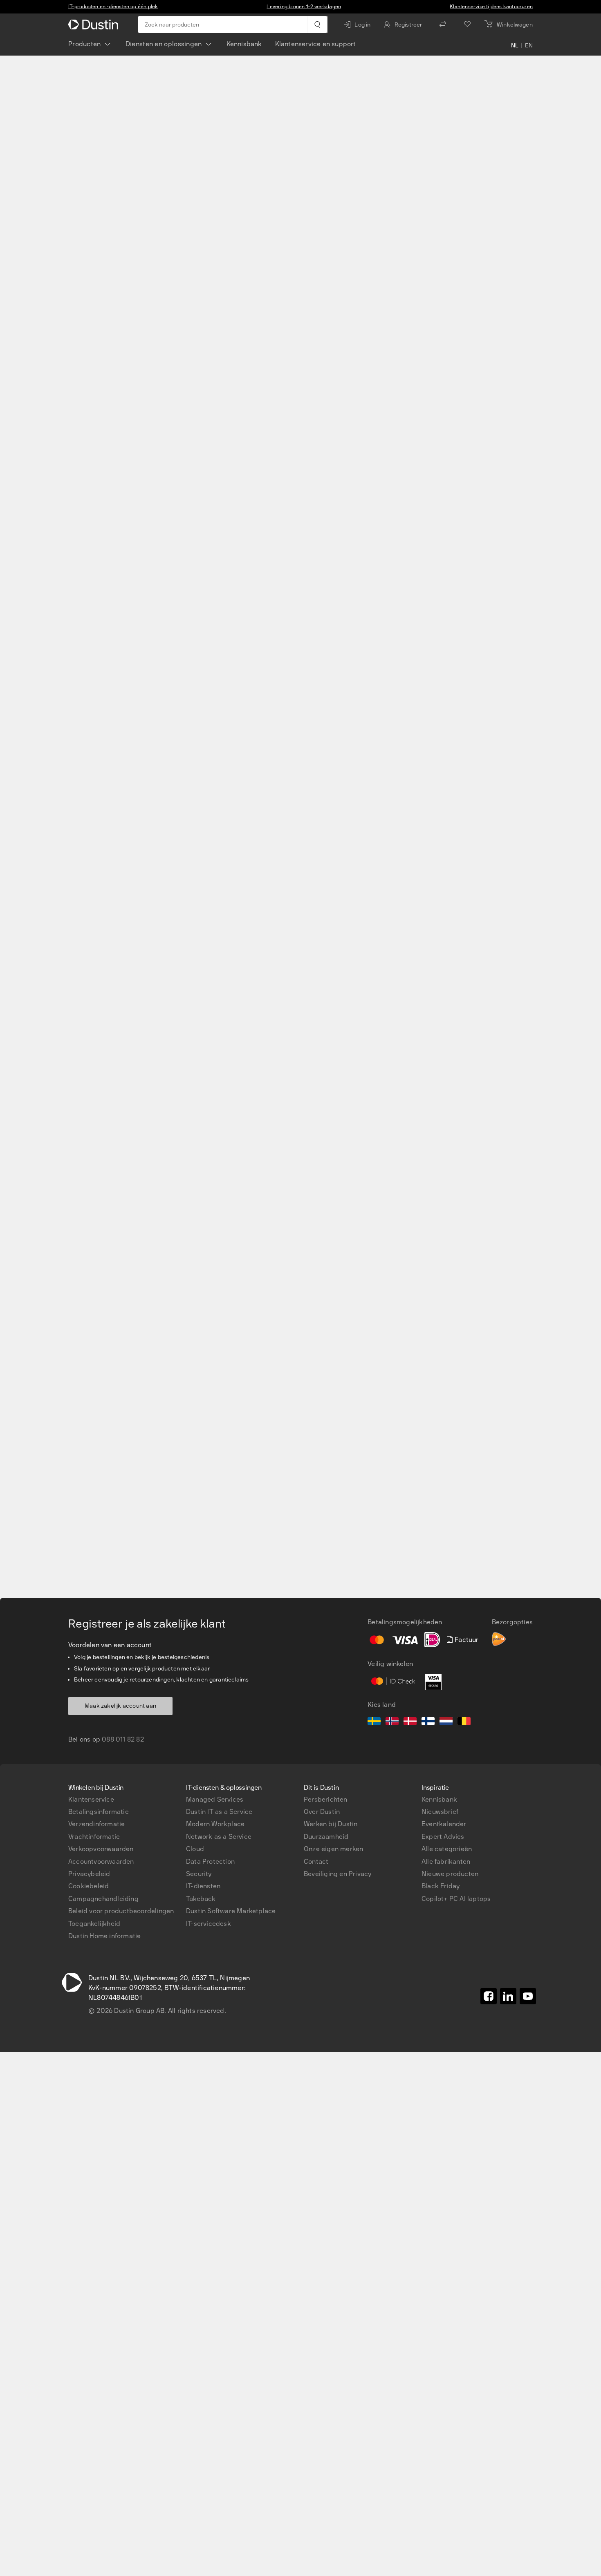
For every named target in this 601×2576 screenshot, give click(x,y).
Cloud (195, 1849)
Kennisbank (244, 44)
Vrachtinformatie (94, 1837)
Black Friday (441, 1886)
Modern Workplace (215, 1824)
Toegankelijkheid (94, 1924)
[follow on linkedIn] (508, 1996)
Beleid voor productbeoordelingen (121, 1911)
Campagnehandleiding (103, 1899)
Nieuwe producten (450, 1874)
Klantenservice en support (316, 44)
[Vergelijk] (443, 25)
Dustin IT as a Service (219, 1812)
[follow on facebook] (489, 1996)
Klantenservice (91, 1799)
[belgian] (464, 1722)
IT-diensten (203, 1886)
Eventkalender (444, 1824)
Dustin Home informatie (104, 1936)
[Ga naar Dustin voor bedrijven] (95, 25)
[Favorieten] (467, 25)
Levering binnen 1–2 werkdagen (304, 7)
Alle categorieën (447, 1849)
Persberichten (326, 1799)
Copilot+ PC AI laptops (456, 1899)
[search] (317, 25)
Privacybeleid (89, 1874)
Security (199, 1874)
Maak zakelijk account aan (120, 1706)
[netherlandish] (446, 1722)
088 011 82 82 (123, 1739)
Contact (316, 1862)
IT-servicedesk (209, 1924)
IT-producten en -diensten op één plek (113, 7)
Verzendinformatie (96, 1824)
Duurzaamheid (326, 1837)
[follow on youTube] (528, 1996)
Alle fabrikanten (446, 1862)
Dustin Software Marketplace (231, 1911)
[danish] (410, 1722)
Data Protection (210, 1862)
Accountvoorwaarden (101, 1862)
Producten (85, 44)
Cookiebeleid (89, 1886)
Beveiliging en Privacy (338, 1874)
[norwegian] (392, 1722)
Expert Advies (443, 1837)
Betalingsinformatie (99, 1812)
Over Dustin (322, 1812)
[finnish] (428, 1722)
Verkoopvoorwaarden (101, 1849)
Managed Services (215, 1799)
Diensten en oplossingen (164, 44)
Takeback (201, 1899)
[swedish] (374, 1722)
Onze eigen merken (333, 1849)
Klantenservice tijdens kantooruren (491, 7)
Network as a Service (219, 1837)
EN (529, 46)
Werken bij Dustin (331, 1824)
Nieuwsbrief (440, 1812)
